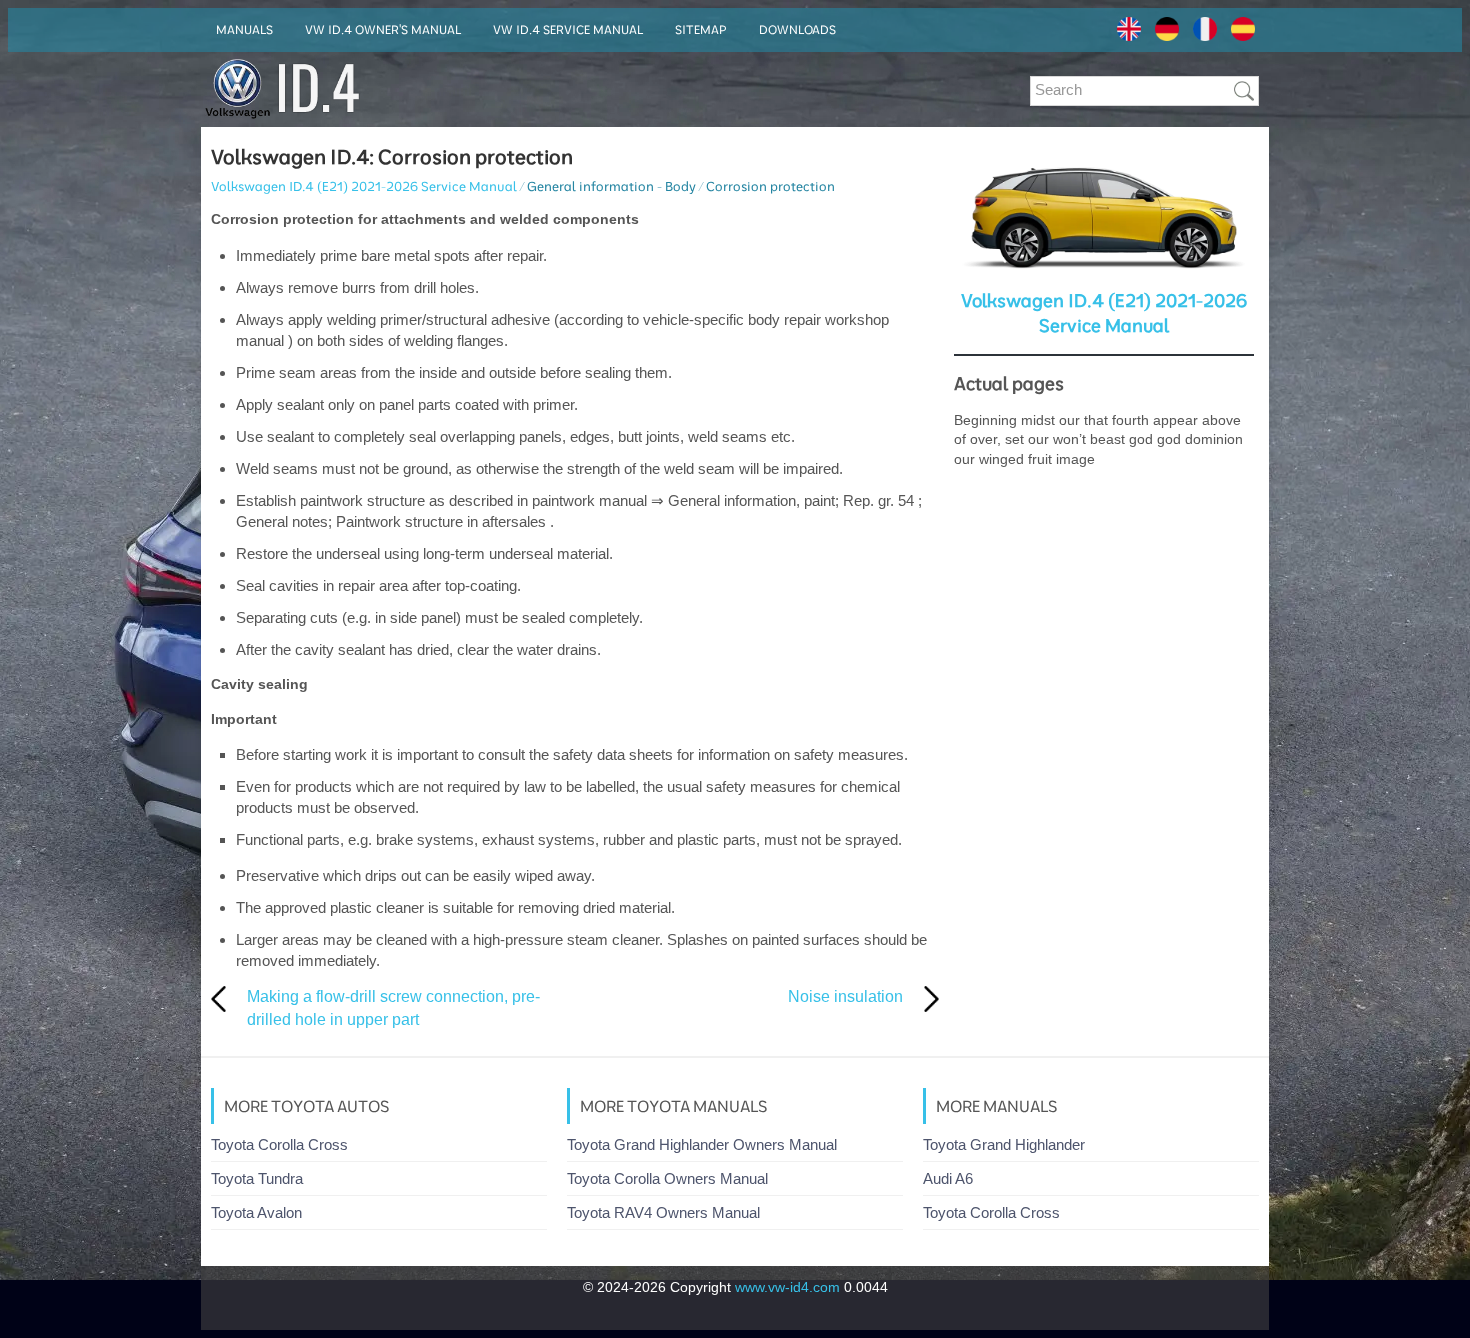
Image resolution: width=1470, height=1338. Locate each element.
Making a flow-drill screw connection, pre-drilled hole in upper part (393, 1007)
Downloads (797, 29)
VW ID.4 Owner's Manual (383, 29)
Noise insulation (845, 996)
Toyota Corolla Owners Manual (667, 1178)
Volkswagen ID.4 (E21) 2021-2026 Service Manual (364, 186)
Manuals (244, 29)
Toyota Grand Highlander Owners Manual (702, 1144)
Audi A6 (948, 1178)
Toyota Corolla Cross (279, 1144)
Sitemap (701, 29)
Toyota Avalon (256, 1212)
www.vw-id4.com (787, 1287)
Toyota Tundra (257, 1178)
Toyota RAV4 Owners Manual (663, 1212)
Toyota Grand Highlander (1004, 1144)
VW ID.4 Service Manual (568, 29)
